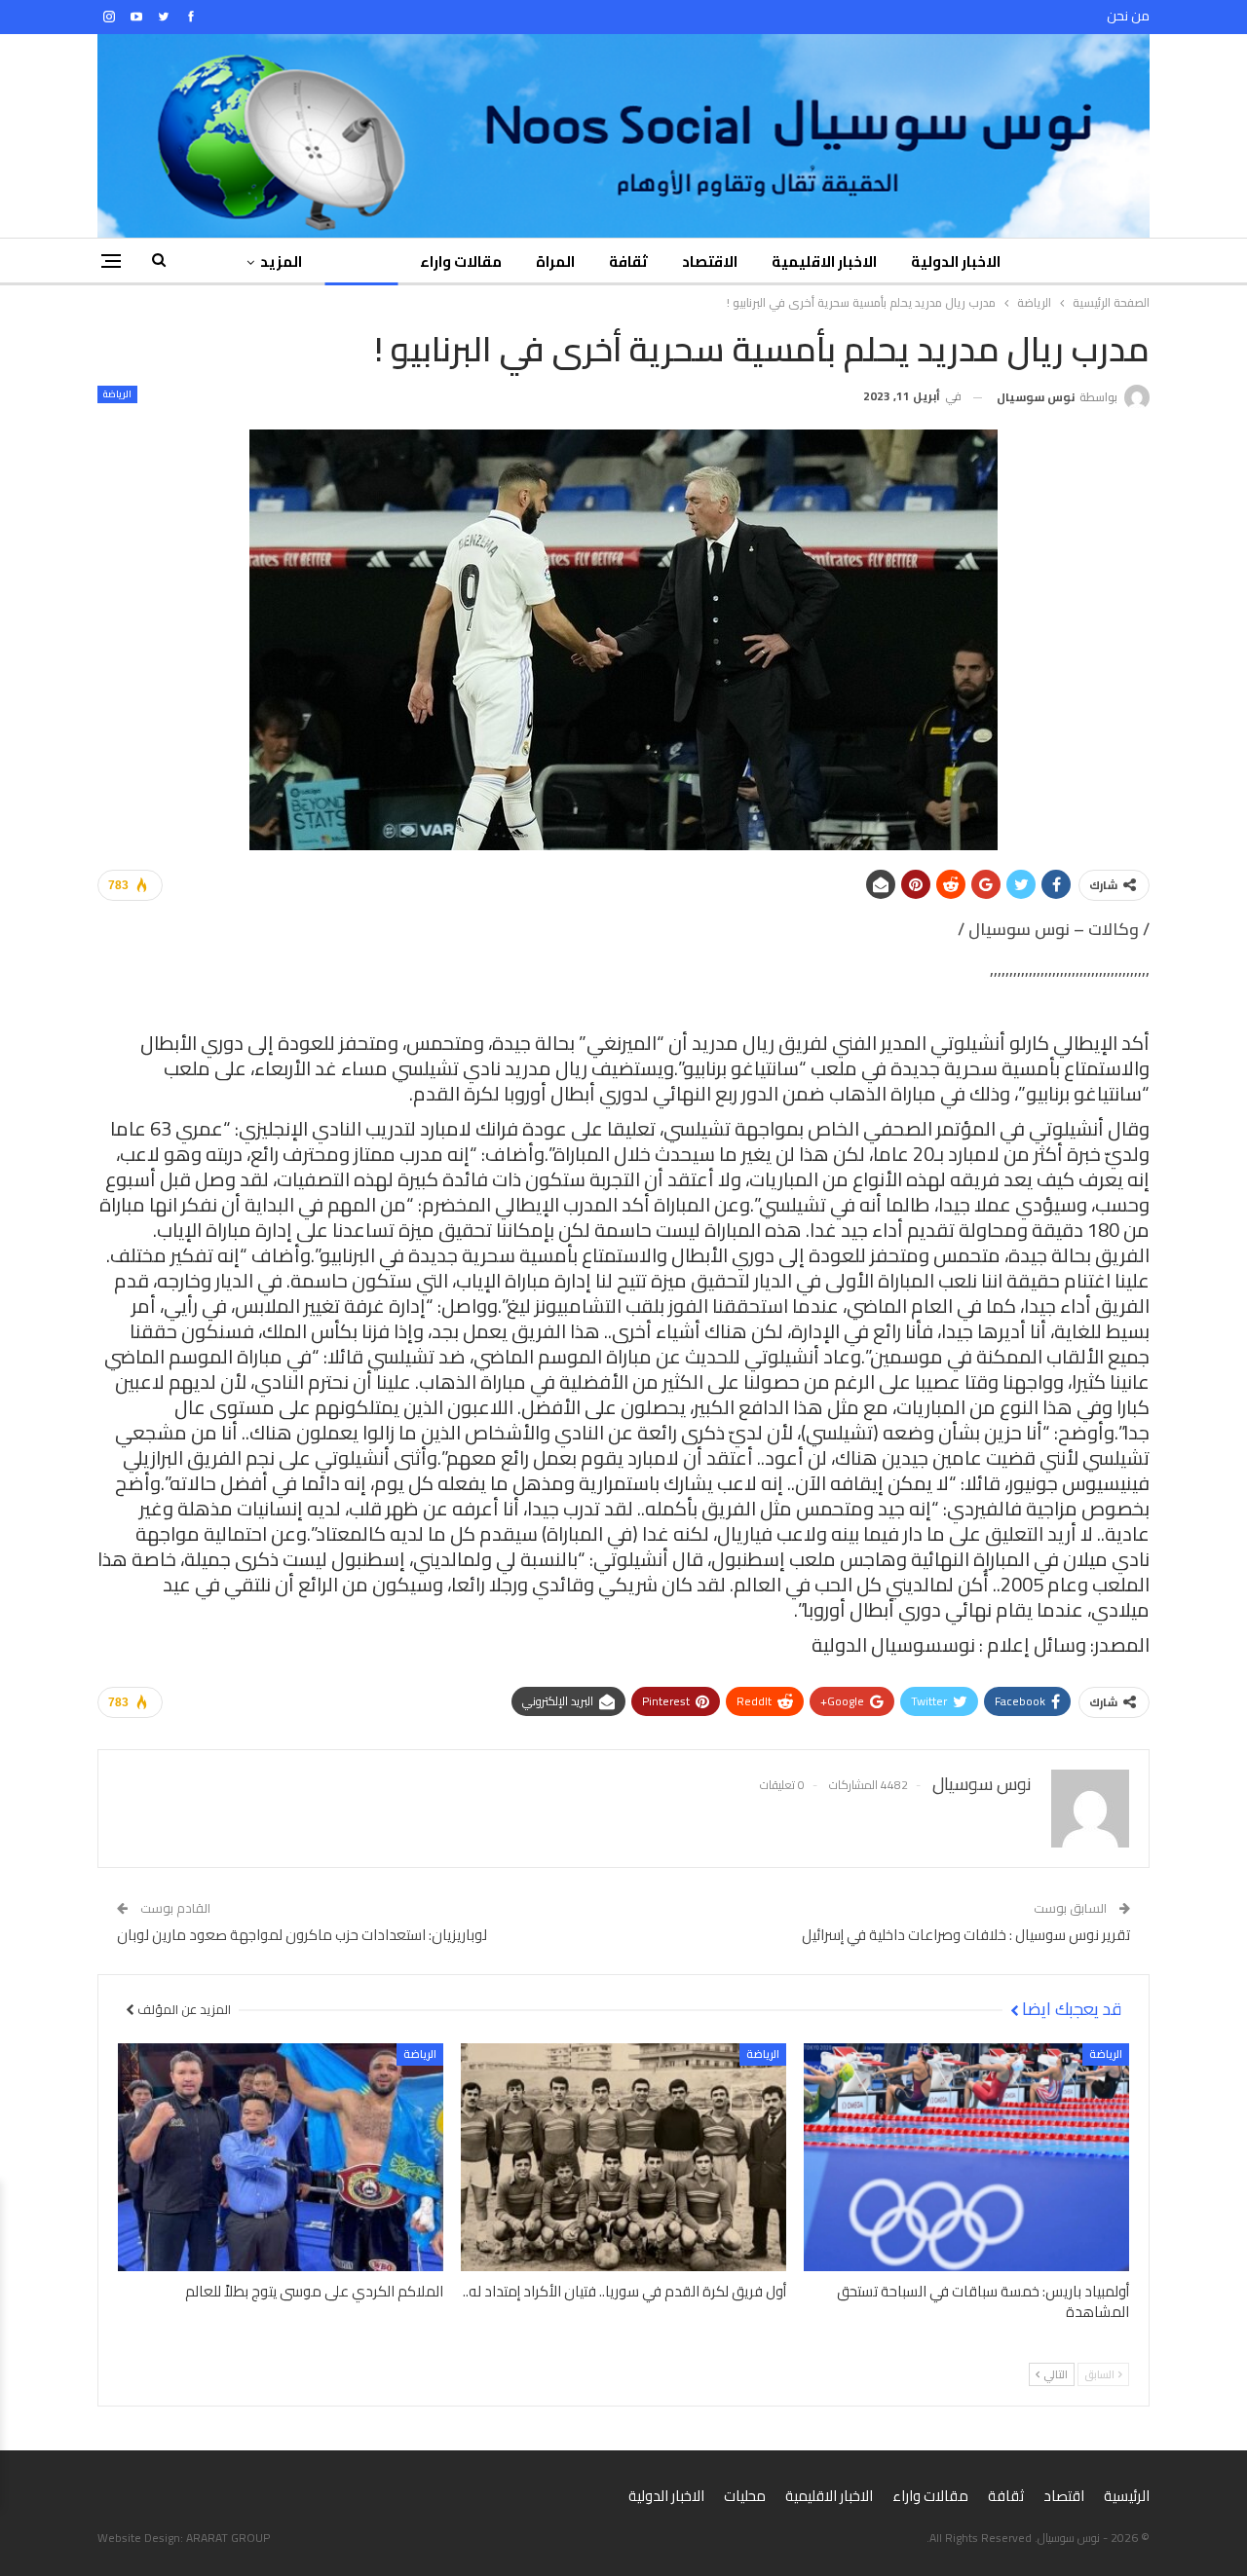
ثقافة (628, 261)
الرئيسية (1127, 2496)
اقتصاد (1064, 2496)
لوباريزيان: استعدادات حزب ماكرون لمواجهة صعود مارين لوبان (302, 1935)
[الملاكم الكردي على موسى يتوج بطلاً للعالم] (281, 2157)
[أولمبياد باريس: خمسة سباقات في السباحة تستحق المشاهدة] (966, 2157)
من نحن (1128, 16)
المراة (555, 261)
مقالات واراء (461, 261)
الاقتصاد (710, 261)
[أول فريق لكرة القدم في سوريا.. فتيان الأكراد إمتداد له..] (623, 2157)
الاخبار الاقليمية (824, 261)
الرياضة (361, 261)
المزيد (281, 261)
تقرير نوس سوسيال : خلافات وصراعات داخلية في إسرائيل (966, 1935)
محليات (745, 2496)
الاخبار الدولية (956, 261)
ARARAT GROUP (228, 2538)
